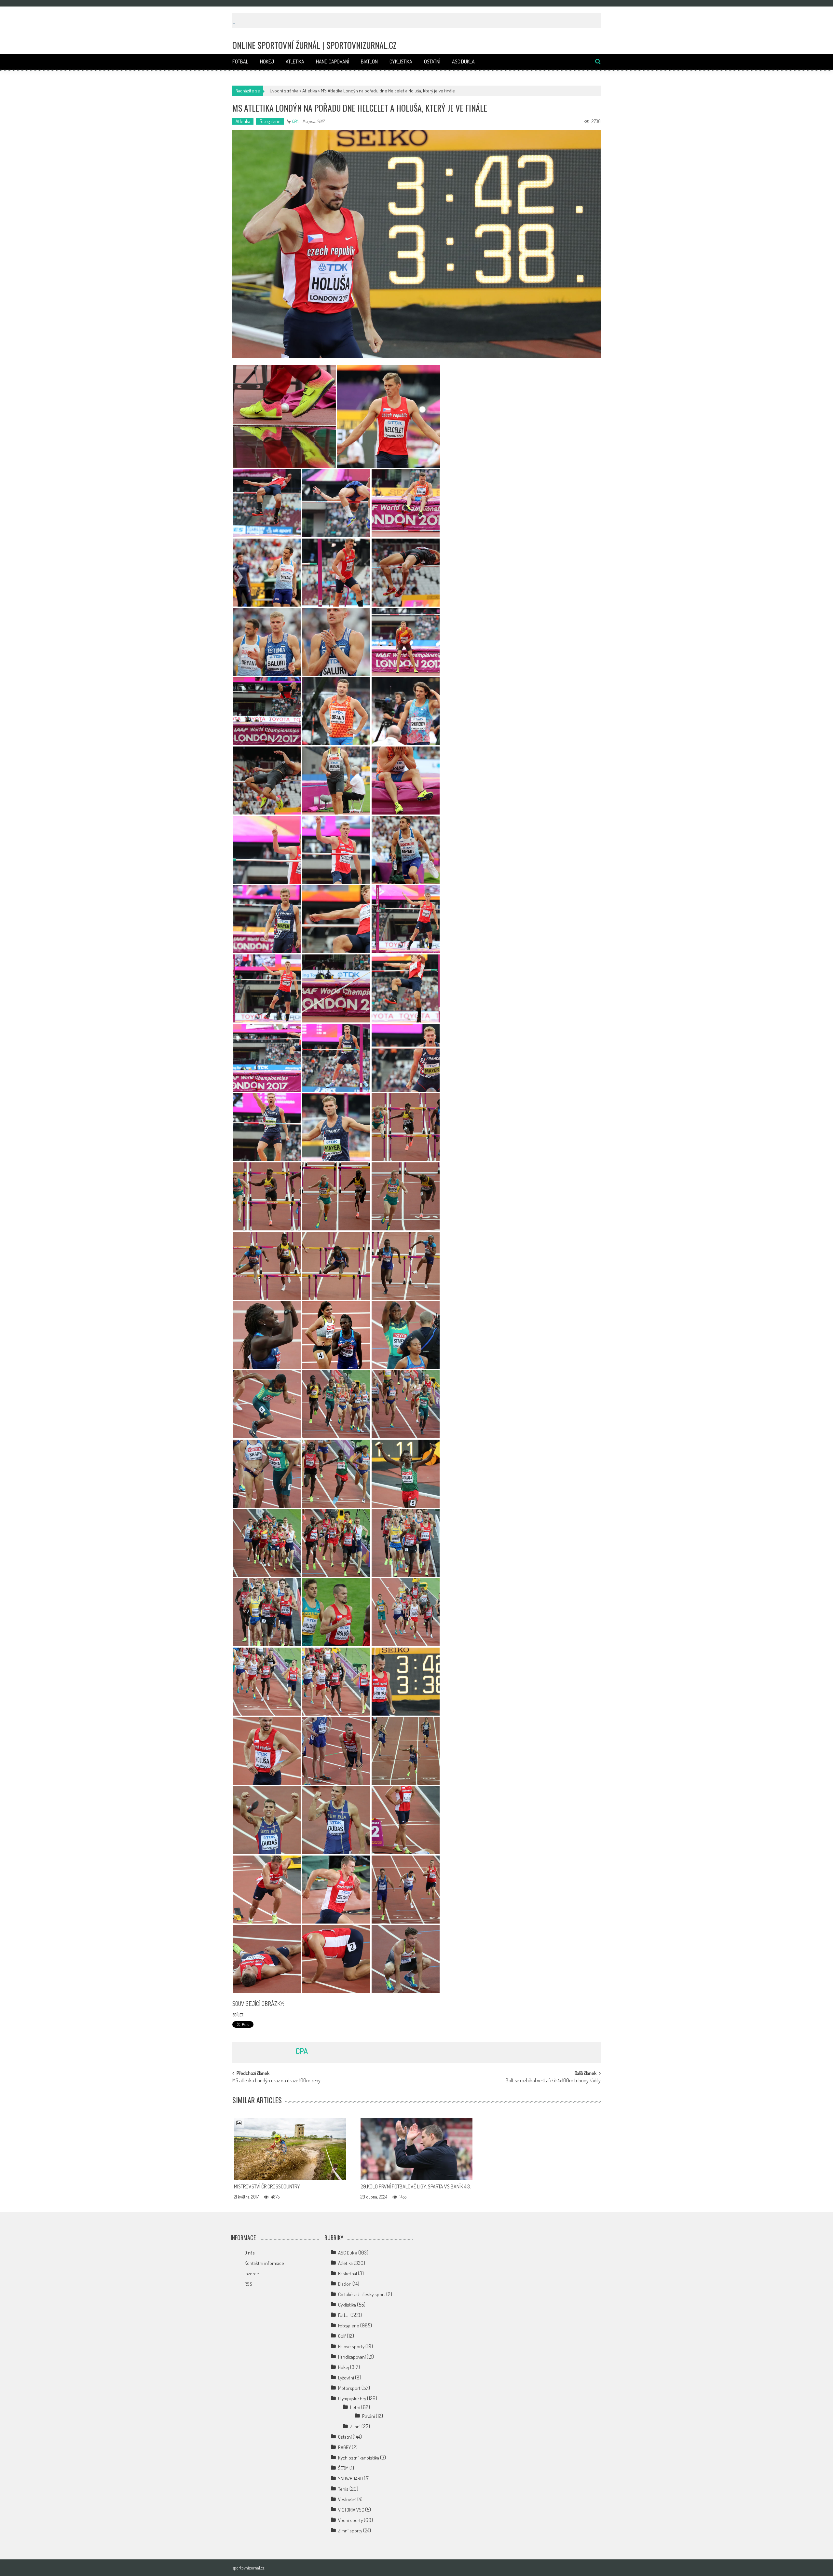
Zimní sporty (350, 2531)
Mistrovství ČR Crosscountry (267, 2186)
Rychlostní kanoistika (359, 2458)
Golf (342, 2336)
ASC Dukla (463, 62)
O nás (250, 2253)
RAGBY (344, 2447)
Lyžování (346, 2378)
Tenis (343, 2489)
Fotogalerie (270, 121)
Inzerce (252, 2274)
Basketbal (348, 2274)
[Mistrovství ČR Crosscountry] (290, 2149)
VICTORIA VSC (351, 2510)
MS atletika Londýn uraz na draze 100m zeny (276, 2081)
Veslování (347, 2499)
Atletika (295, 62)
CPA (295, 121)
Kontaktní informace (264, 2263)
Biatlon (369, 62)
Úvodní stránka (284, 91)
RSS (248, 2284)
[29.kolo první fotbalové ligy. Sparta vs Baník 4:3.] (417, 2149)
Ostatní (432, 62)
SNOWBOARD (350, 2479)
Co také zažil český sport (362, 2294)
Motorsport (349, 2388)
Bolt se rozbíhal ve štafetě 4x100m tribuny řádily (553, 2081)
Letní (355, 2407)
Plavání (369, 2416)
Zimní (355, 2426)
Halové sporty (351, 2346)
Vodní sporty (350, 2520)
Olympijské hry (352, 2398)
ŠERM (343, 2468)
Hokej (267, 62)
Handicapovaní (333, 62)
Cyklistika (401, 62)
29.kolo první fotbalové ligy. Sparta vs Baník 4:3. (416, 2186)
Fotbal (240, 62)
